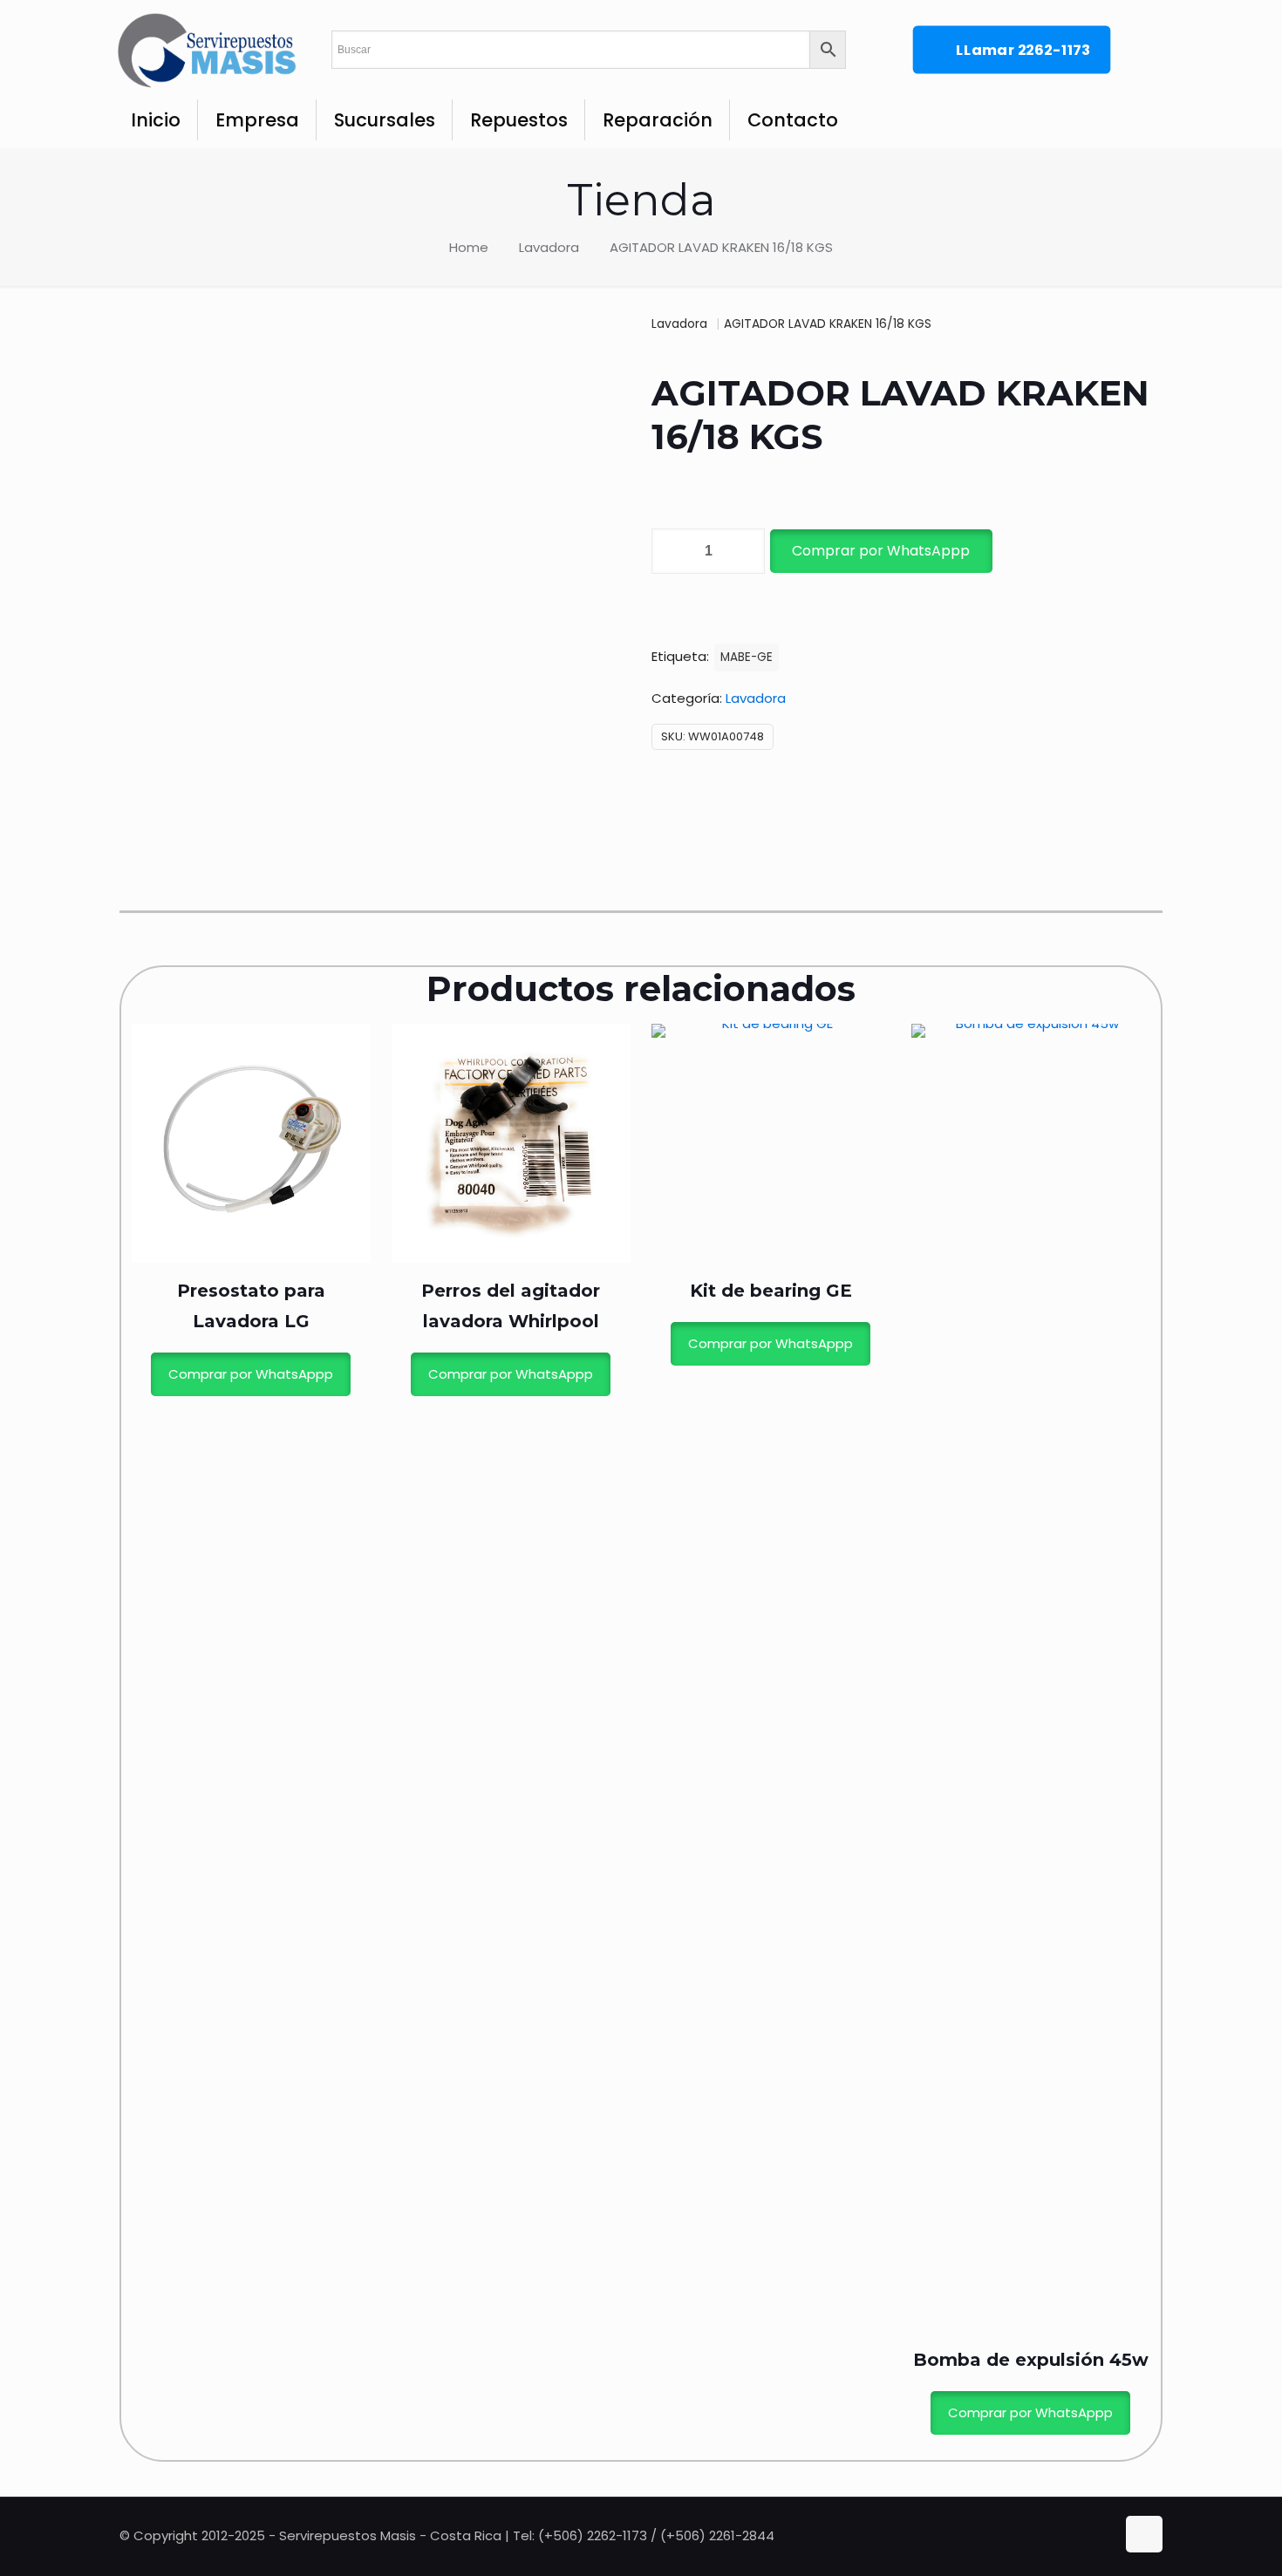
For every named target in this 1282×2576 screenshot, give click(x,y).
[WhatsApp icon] (1068, 2535)
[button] (880, 551)
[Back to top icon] (1144, 2534)
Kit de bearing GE (771, 1291)
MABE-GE (747, 657)
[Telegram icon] (1103, 2535)
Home (469, 247)
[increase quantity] (745, 551)
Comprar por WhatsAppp (881, 551)
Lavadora (549, 247)
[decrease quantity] (671, 551)
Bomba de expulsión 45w (1031, 2360)
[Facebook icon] (1086, 2535)
